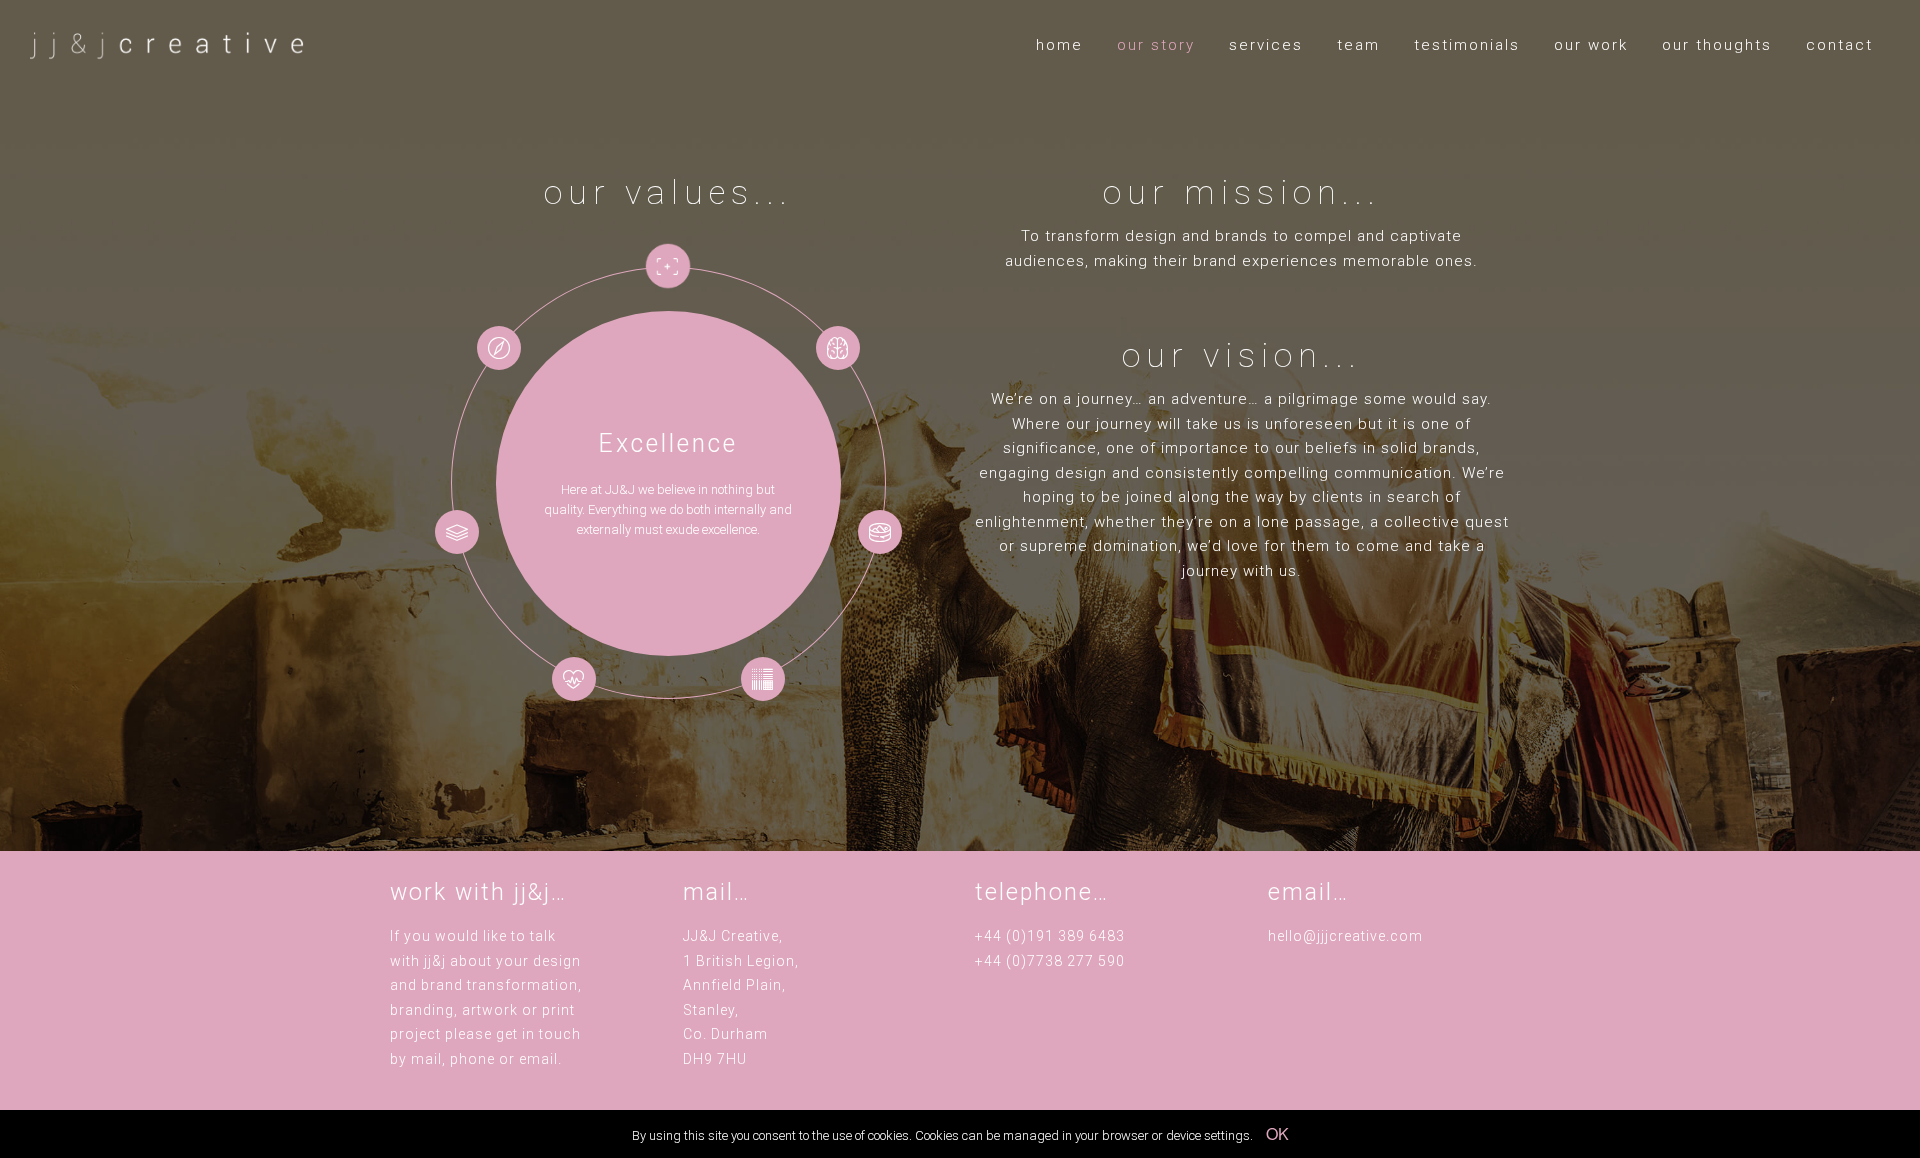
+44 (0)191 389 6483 (1050, 936)
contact (1839, 45)
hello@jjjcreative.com (1345, 936)
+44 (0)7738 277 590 (1050, 961)
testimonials (1467, 45)
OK (1277, 1133)
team (1358, 45)
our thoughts (1717, 45)
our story (1156, 45)
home (1059, 45)
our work (1591, 45)
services (1266, 45)
